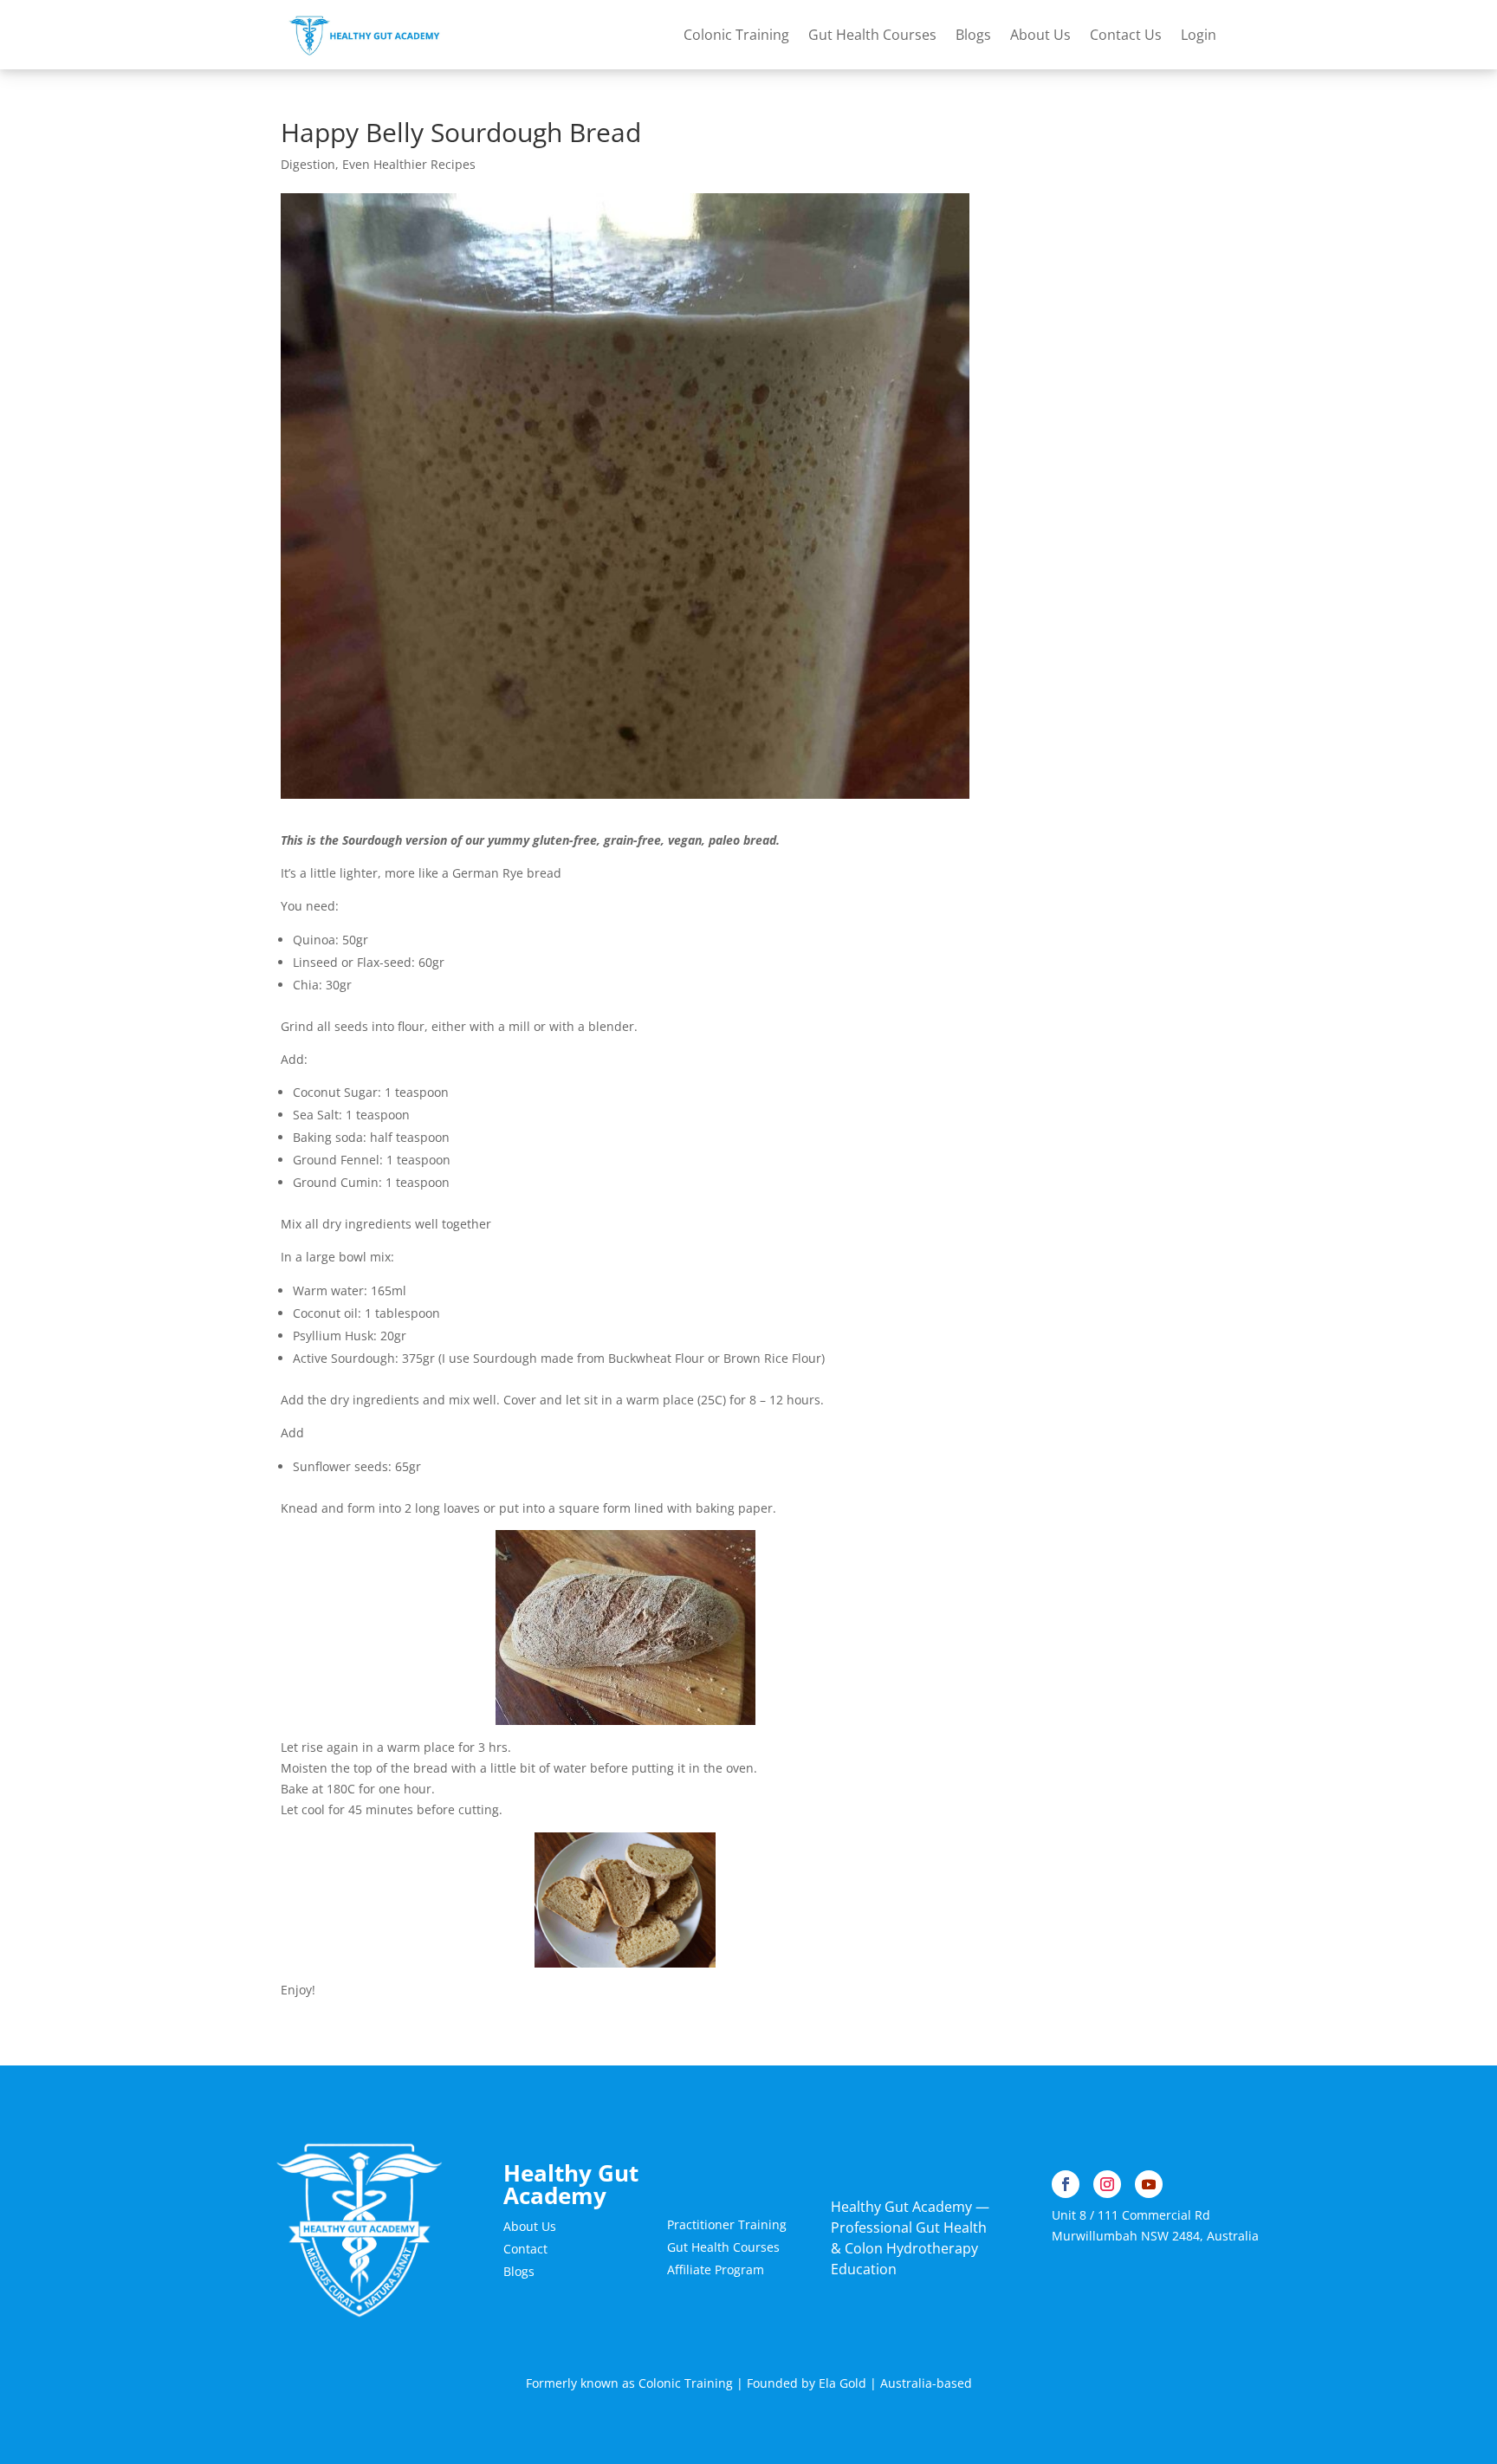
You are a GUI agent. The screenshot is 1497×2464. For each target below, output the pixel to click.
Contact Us (1126, 35)
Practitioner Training (727, 2224)
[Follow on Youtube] (1149, 2184)
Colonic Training (736, 35)
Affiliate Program (716, 2269)
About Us (1040, 35)
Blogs (973, 35)
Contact (525, 2249)
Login (1199, 35)
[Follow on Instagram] (1107, 2184)
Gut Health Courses (872, 35)
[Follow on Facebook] (1066, 2184)
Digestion (308, 164)
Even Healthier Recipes (409, 164)
